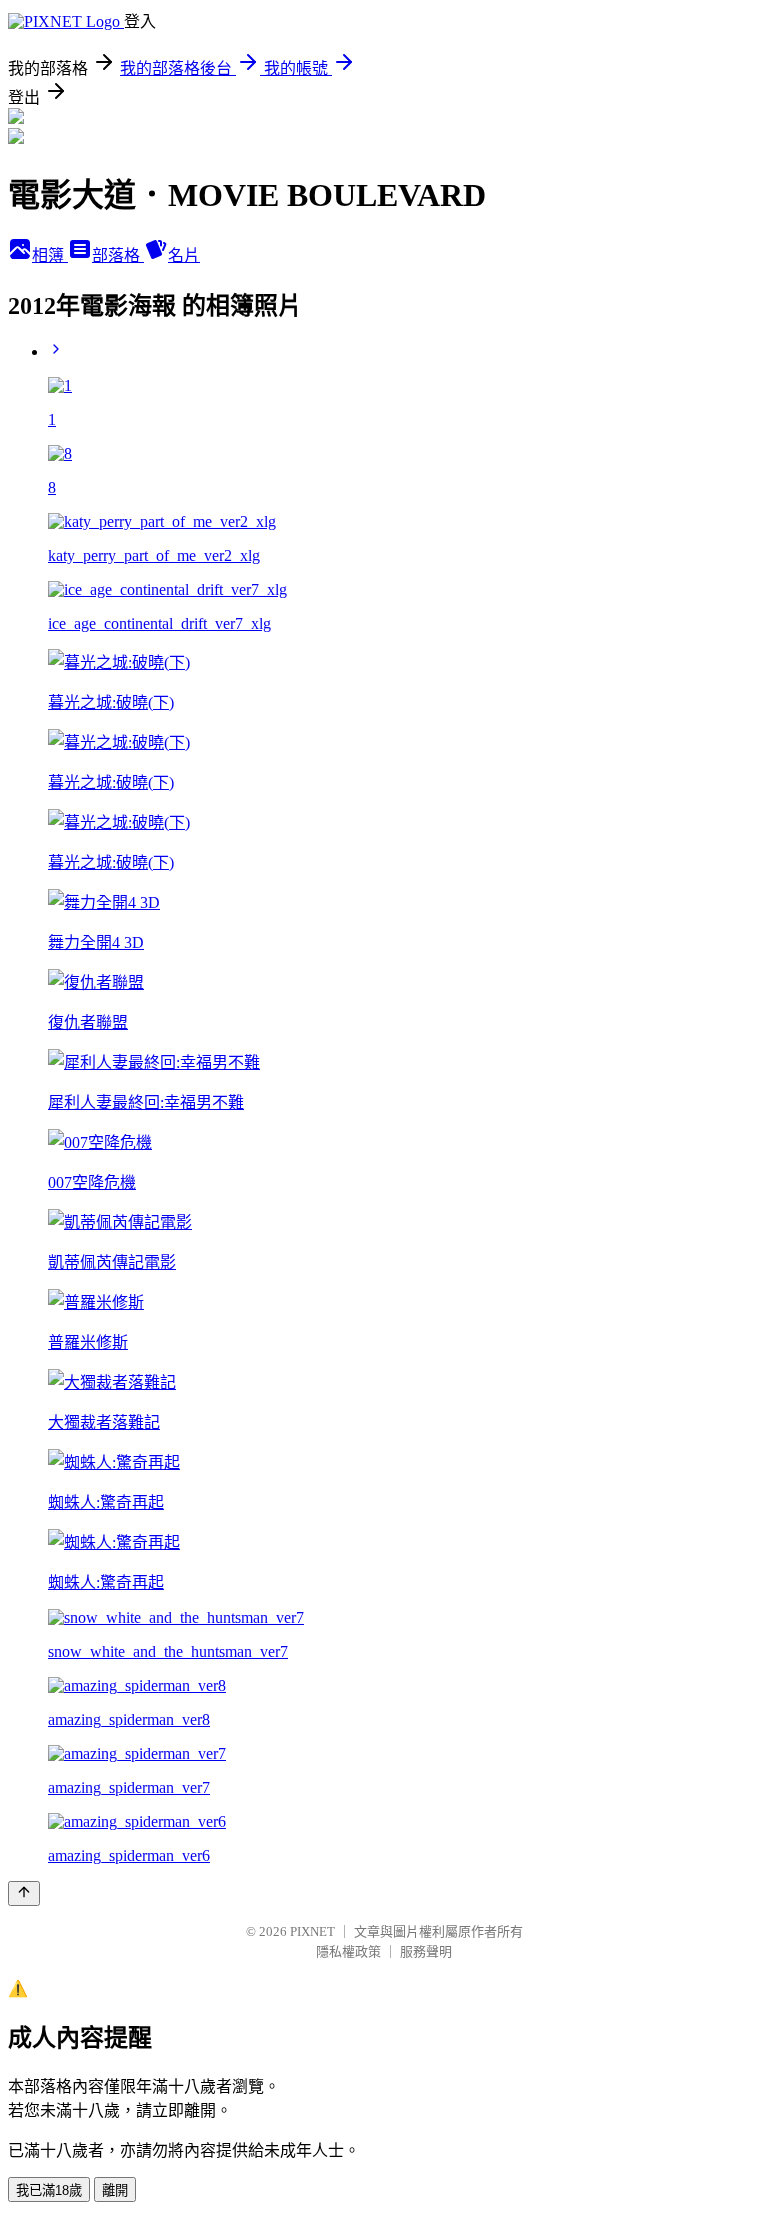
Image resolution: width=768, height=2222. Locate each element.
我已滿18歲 (49, 2190)
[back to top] (24, 1893)
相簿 (50, 255)
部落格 (118, 255)
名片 (184, 255)
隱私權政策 (348, 1951)
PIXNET (312, 1931)
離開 (115, 2190)
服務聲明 (426, 1951)
